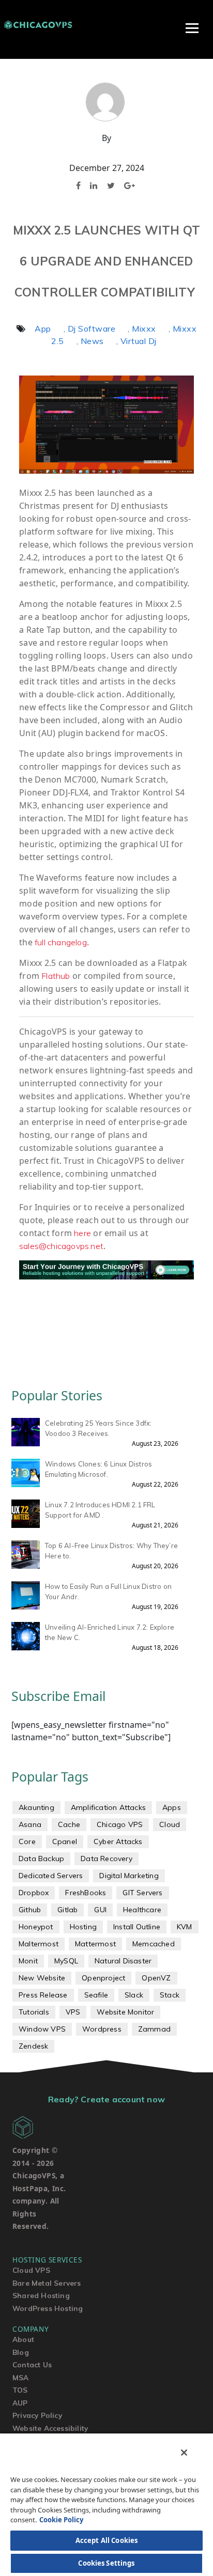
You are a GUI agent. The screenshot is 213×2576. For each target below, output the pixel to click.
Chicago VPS (120, 1824)
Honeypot (36, 1927)
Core (27, 1841)
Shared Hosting (41, 2295)
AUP (20, 2403)
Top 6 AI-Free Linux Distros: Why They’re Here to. (111, 1551)
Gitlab (67, 1910)
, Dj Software (90, 329)
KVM (185, 1927)
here (82, 1233)
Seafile (96, 1995)
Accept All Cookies (106, 2540)
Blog (21, 2352)
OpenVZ (156, 1978)
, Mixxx (142, 329)
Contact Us (32, 2364)
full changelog (61, 942)
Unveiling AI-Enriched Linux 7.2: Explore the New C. (110, 1632)
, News (90, 341)
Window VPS (42, 2029)
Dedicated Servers (51, 1876)
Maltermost (39, 1944)
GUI (100, 1910)
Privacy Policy (37, 2415)
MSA (21, 2377)
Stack (170, 1995)
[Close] (184, 2453)
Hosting (83, 1927)
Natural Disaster (123, 1961)
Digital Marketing (129, 1876)
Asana (30, 1824)
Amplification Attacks (108, 1807)
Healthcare (142, 1910)
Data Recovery (106, 1859)
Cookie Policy (61, 2520)
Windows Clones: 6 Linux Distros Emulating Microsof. (98, 1469)
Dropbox (34, 1893)
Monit (28, 1961)
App (43, 329)
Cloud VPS (31, 2270)
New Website (42, 1978)
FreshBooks (86, 1893)
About (23, 2339)
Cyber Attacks (118, 1841)
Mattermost (95, 1944)
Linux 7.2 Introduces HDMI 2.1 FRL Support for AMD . (100, 1510)
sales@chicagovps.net (61, 1246)
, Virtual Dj (136, 341)
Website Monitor (125, 2012)
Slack (134, 1995)
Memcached (154, 1944)
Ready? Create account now (106, 2099)
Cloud (170, 1824)
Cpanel (65, 1841)
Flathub (56, 976)
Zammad (154, 2029)
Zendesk (33, 2046)
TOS (20, 2390)
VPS (73, 2012)
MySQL (66, 1961)
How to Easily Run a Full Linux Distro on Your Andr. (108, 1591)
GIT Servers (142, 1893)
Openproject (103, 1978)
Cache (69, 1824)
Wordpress (102, 2029)
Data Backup (41, 1859)
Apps (172, 1807)
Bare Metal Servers (47, 2283)
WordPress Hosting (48, 2308)
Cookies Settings (106, 2563)
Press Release (43, 1995)
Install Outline (137, 1927)
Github (30, 1910)
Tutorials (34, 2012)
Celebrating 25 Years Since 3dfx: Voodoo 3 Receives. (98, 1428)
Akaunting (36, 1807)
